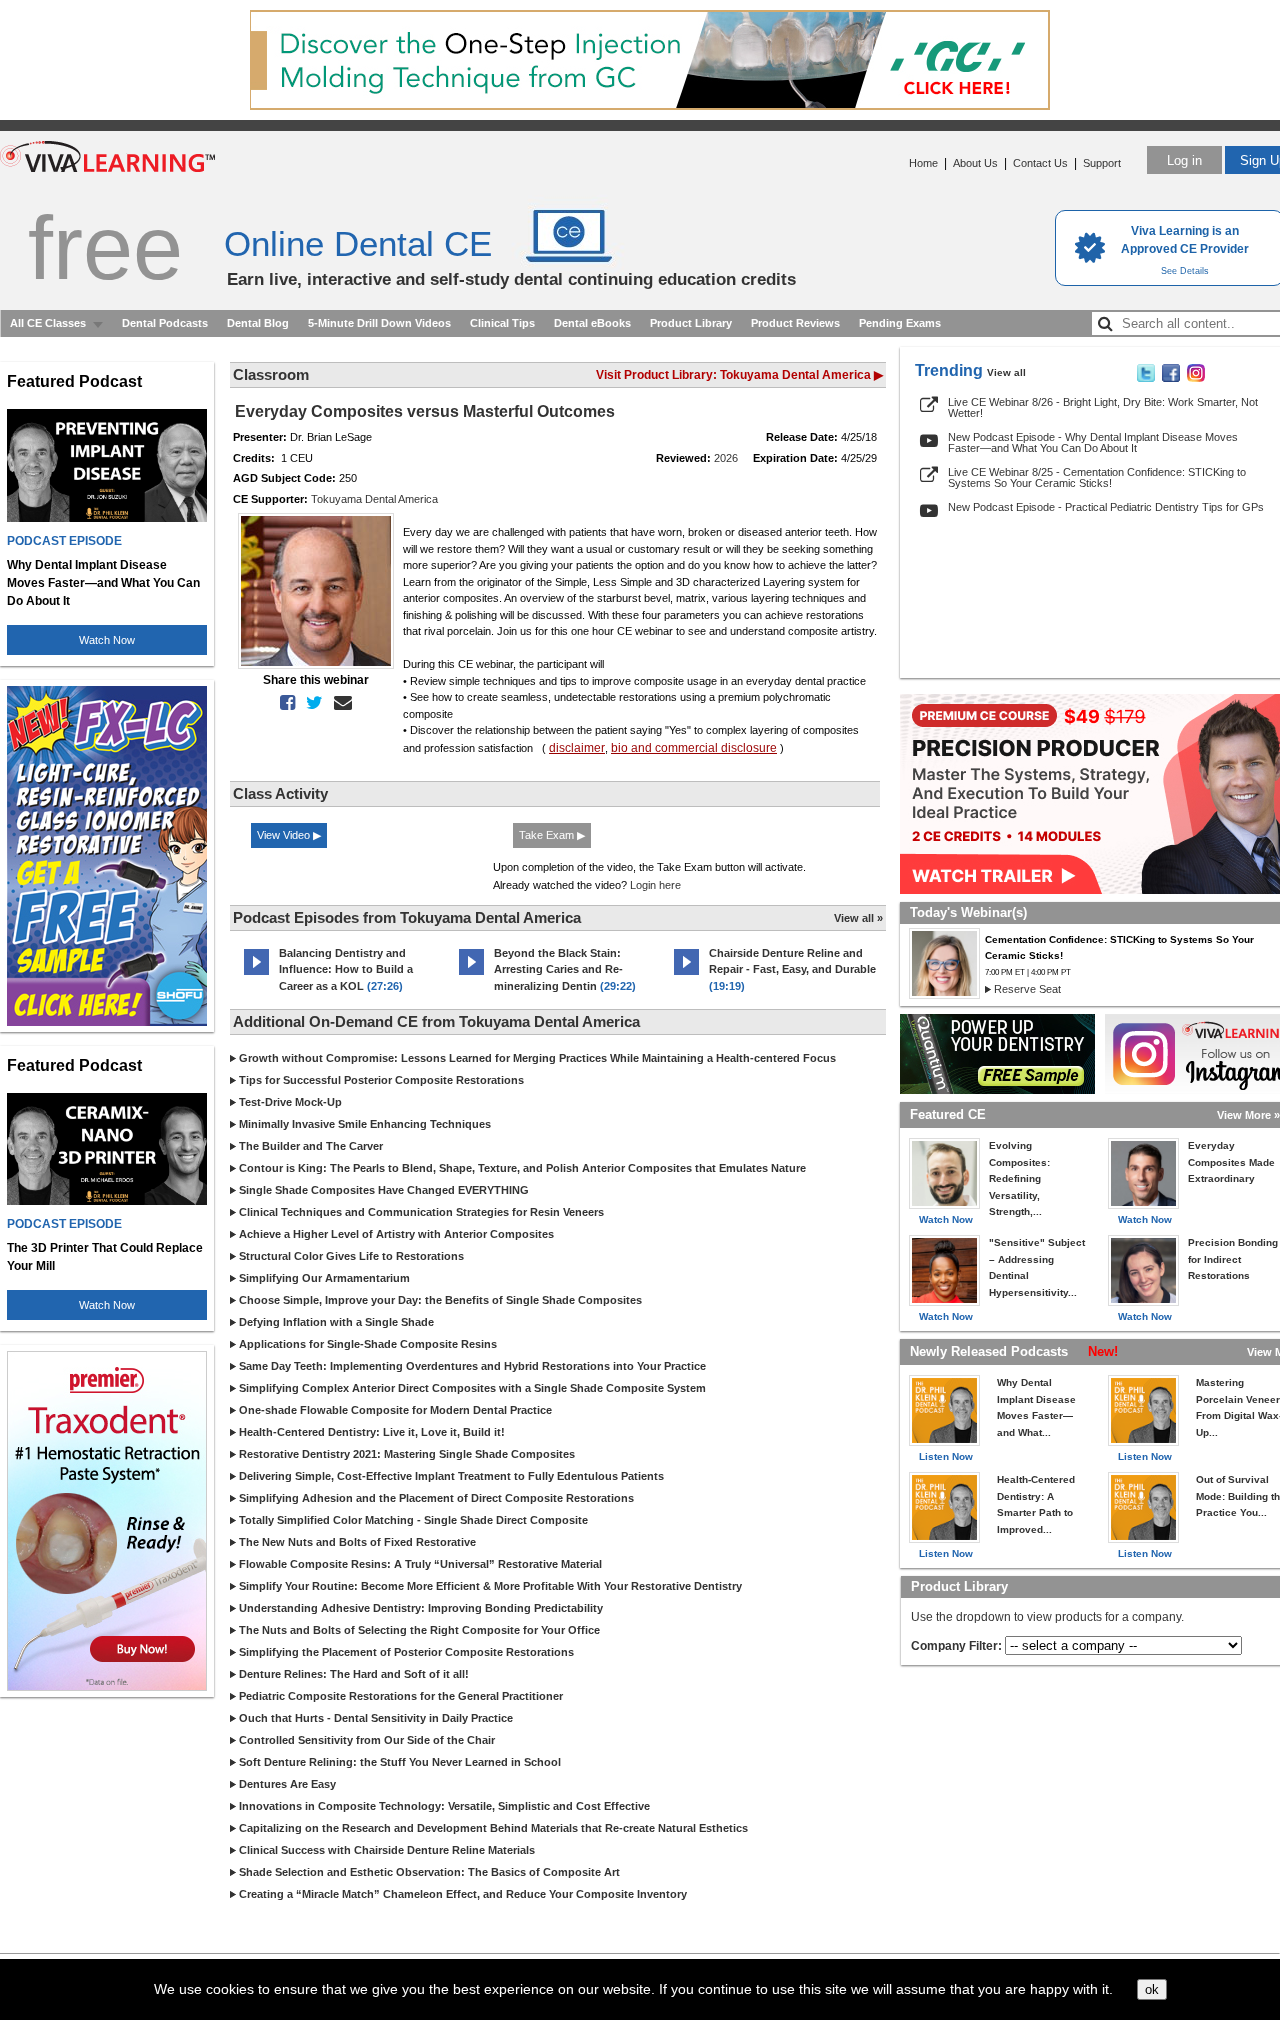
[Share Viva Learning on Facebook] (1171, 378)
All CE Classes (48, 323)
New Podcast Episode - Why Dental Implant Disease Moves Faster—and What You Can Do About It (1093, 442)
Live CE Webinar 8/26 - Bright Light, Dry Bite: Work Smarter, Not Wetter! (1103, 407)
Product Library (691, 323)
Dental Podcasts (165, 323)
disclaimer (577, 748)
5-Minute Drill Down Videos (379, 323)
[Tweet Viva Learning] (1146, 378)
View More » (1248, 1115)
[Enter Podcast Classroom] (256, 975)
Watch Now (107, 640)
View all (1006, 372)
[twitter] (310, 703)
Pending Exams (900, 323)
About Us (975, 163)
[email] (339, 703)
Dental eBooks (592, 323)
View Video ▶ (289, 835)
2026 (726, 458)
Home (923, 163)
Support (1102, 163)
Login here (655, 885)
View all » (858, 918)
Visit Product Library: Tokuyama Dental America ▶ (739, 375)
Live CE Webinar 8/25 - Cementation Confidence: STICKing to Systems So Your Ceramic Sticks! (1097, 477)
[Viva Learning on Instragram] (1196, 378)
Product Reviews (795, 323)
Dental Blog (258, 323)
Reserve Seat (1027, 989)
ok (1152, 1989)
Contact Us (1040, 163)
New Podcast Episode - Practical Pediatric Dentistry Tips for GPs (1106, 507)
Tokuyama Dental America (374, 499)
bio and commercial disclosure (694, 748)
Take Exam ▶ (552, 835)
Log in (1184, 160)
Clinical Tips (502, 323)
